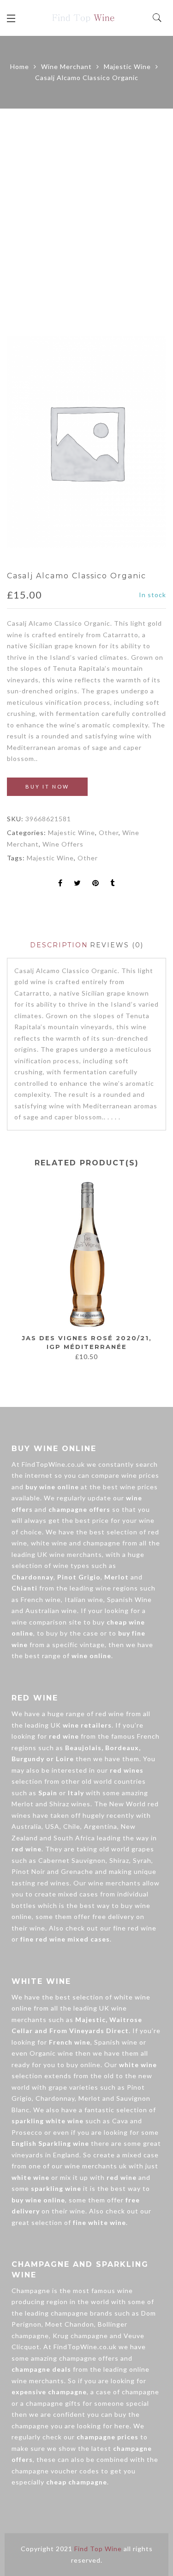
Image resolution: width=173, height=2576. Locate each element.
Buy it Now (47, 787)
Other (109, 833)
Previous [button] (13, 1275)
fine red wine (135, 1928)
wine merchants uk (96, 2166)
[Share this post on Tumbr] (113, 884)
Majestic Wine (127, 66)
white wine (49, 1543)
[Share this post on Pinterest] (96, 884)
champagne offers (89, 2358)
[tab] (59, 945)
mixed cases (78, 1894)
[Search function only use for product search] (158, 18)
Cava (120, 2121)
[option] (86, 442)
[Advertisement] (86, 222)
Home (20, 66)
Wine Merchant (66, 66)
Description (59, 945)
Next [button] (155, 1275)
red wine (110, 1714)
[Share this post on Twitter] (78, 884)
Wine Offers (63, 844)
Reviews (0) (117, 945)
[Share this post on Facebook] (60, 884)
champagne (102, 1543)
